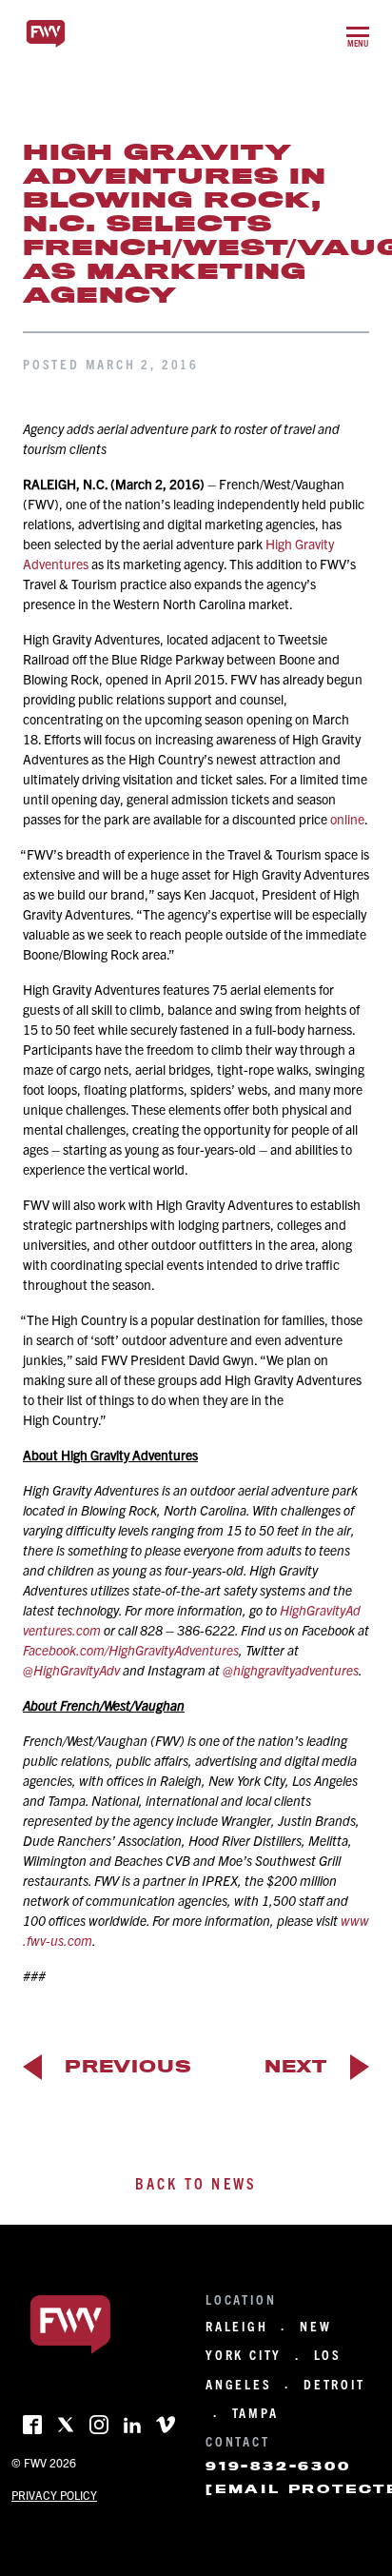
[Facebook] (32, 2425)
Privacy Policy (54, 2495)
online (347, 819)
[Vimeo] (166, 2425)
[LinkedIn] (132, 2425)
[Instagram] (99, 2425)
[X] (66, 2425)
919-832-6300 (278, 2466)
